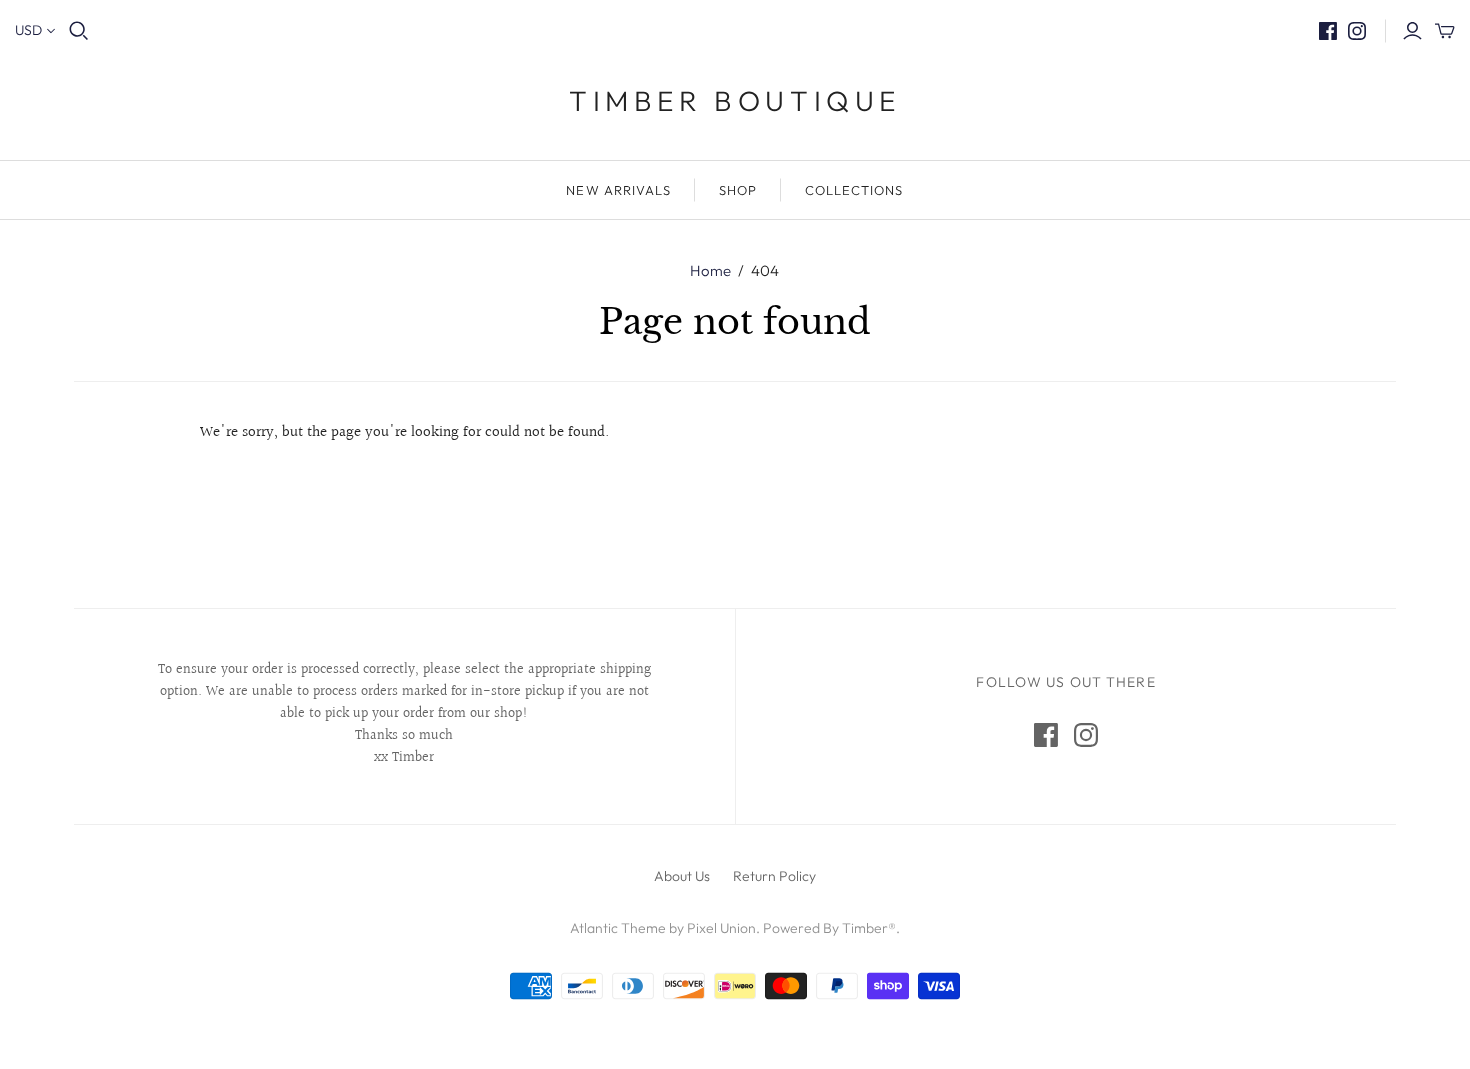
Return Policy (774, 876)
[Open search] (79, 31)
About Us (682, 876)
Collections (854, 190)
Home (710, 270)
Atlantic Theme (618, 928)
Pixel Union (721, 928)
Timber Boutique (735, 100)
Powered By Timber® (829, 928)
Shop (738, 190)
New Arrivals (618, 190)
